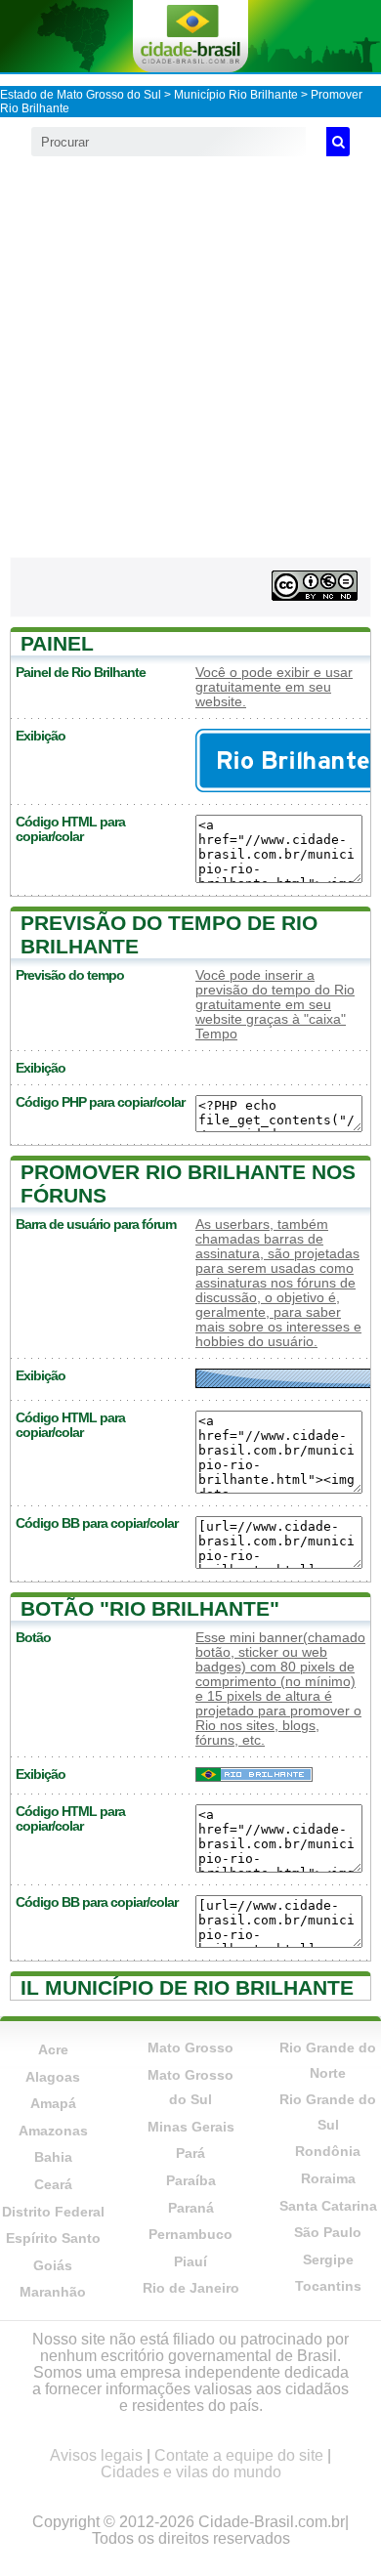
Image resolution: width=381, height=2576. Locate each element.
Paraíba (191, 2180)
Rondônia (328, 2151)
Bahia (53, 2157)
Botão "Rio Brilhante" (150, 1608)
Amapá (53, 2103)
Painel (57, 643)
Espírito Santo (53, 2238)
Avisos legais (96, 2455)
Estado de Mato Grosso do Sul (81, 95)
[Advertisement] (190, 357)
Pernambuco (190, 2234)
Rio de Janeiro (191, 2288)
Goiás (53, 2265)
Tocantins (328, 2286)
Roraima (328, 2178)
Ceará (53, 2184)
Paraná (191, 2208)
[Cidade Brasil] (190, 36)
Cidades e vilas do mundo (191, 2472)
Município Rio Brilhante (236, 95)
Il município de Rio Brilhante (187, 1987)
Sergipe (328, 2259)
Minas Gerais (191, 2127)
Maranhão (53, 2292)
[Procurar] (338, 142)
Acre (53, 2049)
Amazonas (53, 2131)
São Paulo (328, 2232)
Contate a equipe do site (239, 2455)
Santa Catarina (328, 2206)
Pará (190, 2153)
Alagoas (53, 2077)
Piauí (190, 2261)
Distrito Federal (53, 2212)
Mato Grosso (190, 2048)
